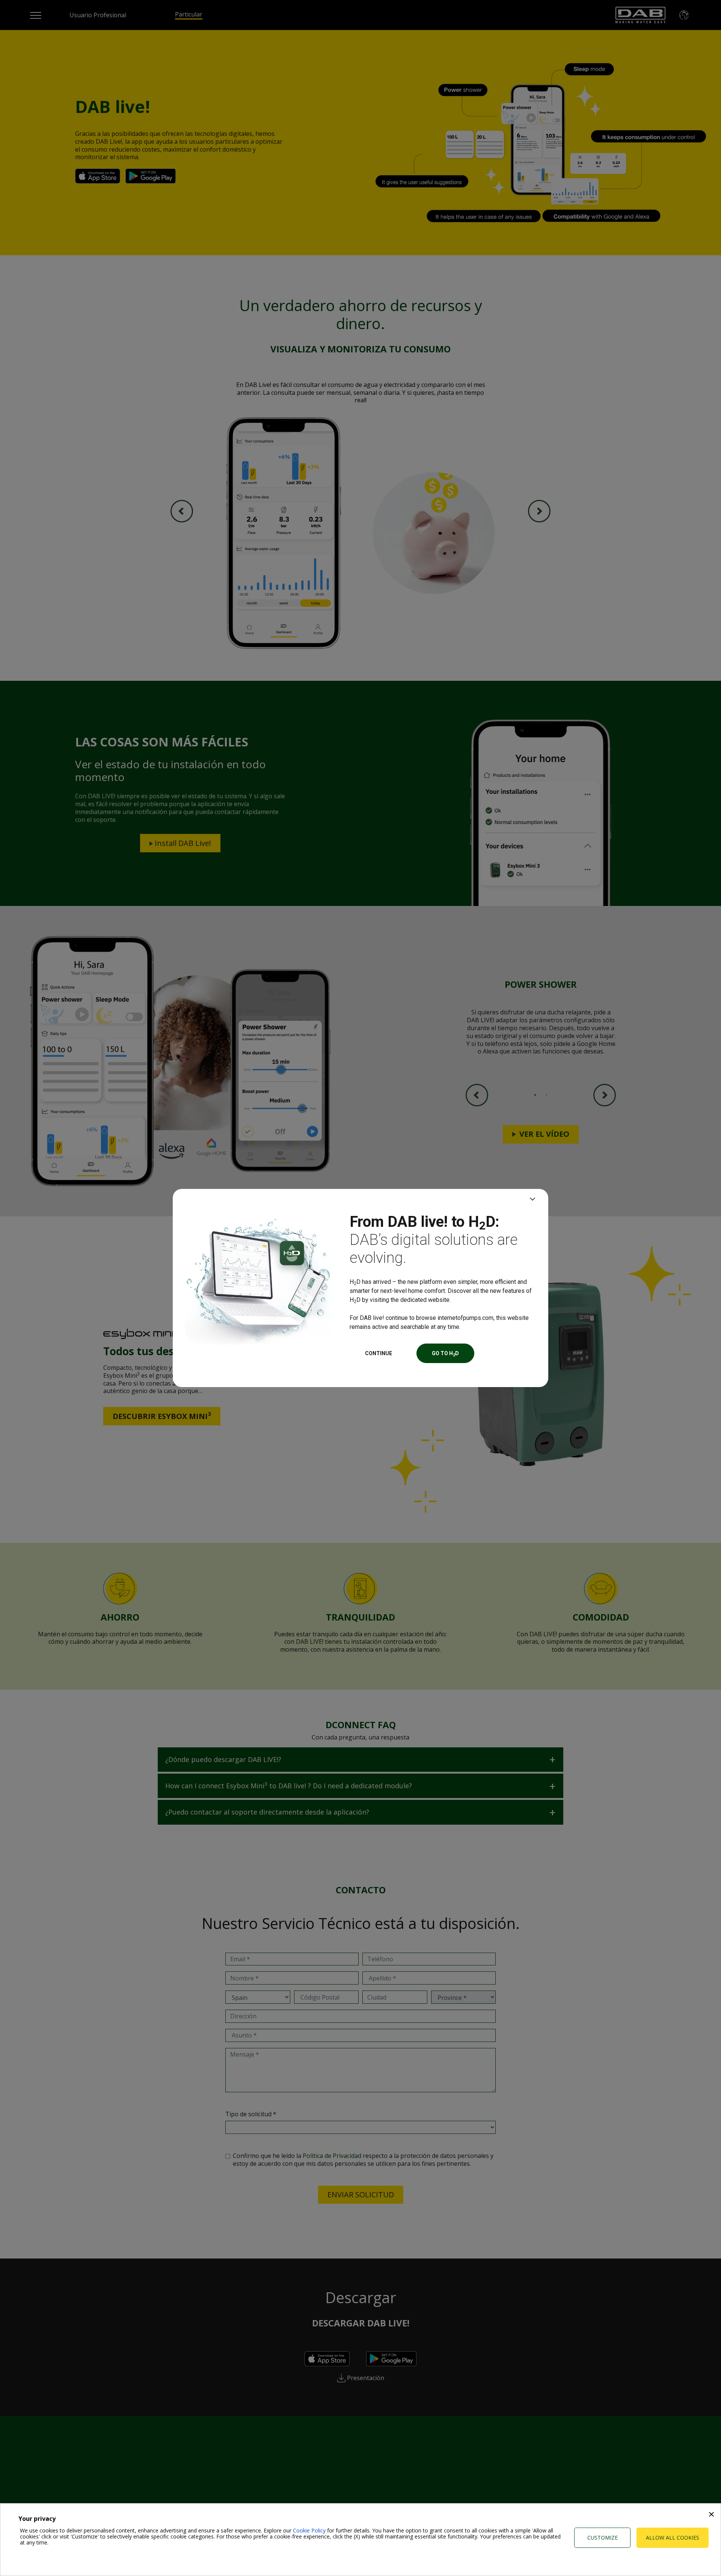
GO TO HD (445, 1354)
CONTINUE (379, 1353)
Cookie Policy (309, 2530)
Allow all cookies (673, 2538)
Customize (603, 2538)
